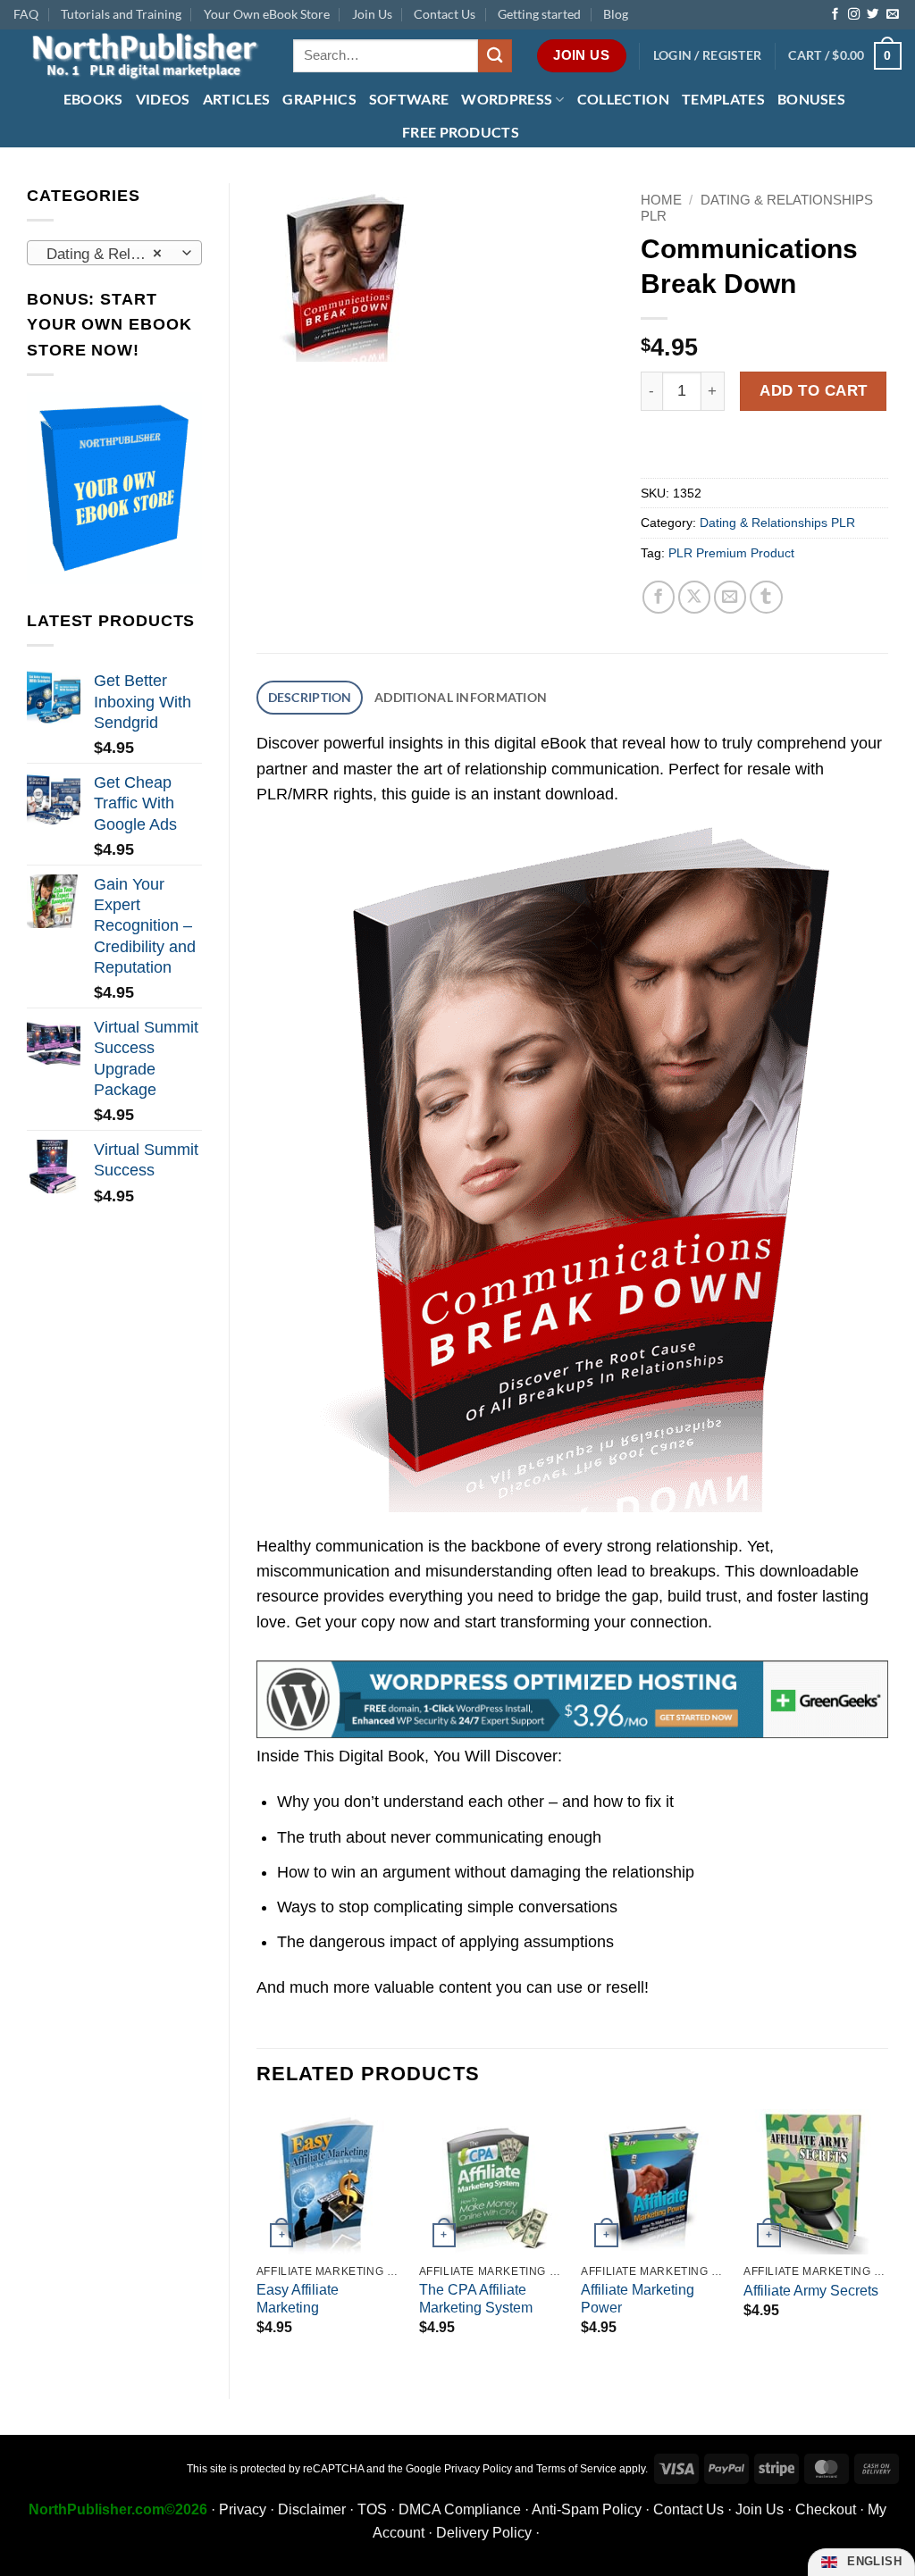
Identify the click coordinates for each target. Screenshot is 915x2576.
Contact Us (445, 14)
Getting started (539, 14)
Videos (163, 99)
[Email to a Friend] (730, 597)
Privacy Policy (478, 2469)
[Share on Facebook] (659, 597)
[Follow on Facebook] (835, 15)
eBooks (93, 99)
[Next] (887, 2239)
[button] (708, 56)
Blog (616, 14)
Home (661, 200)
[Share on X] (695, 597)
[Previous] (257, 2239)
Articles (237, 99)
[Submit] (495, 56)
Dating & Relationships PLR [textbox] (113, 254)
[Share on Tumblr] (766, 597)
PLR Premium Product (731, 553)
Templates (723, 99)
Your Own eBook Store (267, 14)
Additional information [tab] (461, 697)
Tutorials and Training (121, 14)
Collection (623, 99)
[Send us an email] (892, 15)
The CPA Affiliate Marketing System (476, 2299)
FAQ (26, 14)
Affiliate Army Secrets (811, 2291)
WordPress (507, 99)
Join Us (372, 14)
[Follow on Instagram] (854, 15)
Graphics (319, 99)
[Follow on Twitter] (873, 15)
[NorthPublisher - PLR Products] (140, 56)
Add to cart (814, 390)
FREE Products (461, 132)
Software (409, 99)
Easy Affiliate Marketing (298, 2299)
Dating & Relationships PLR (777, 523)
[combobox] (114, 253)
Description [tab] (310, 697)
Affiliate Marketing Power (638, 2299)
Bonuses (811, 99)
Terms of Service (576, 2469)
